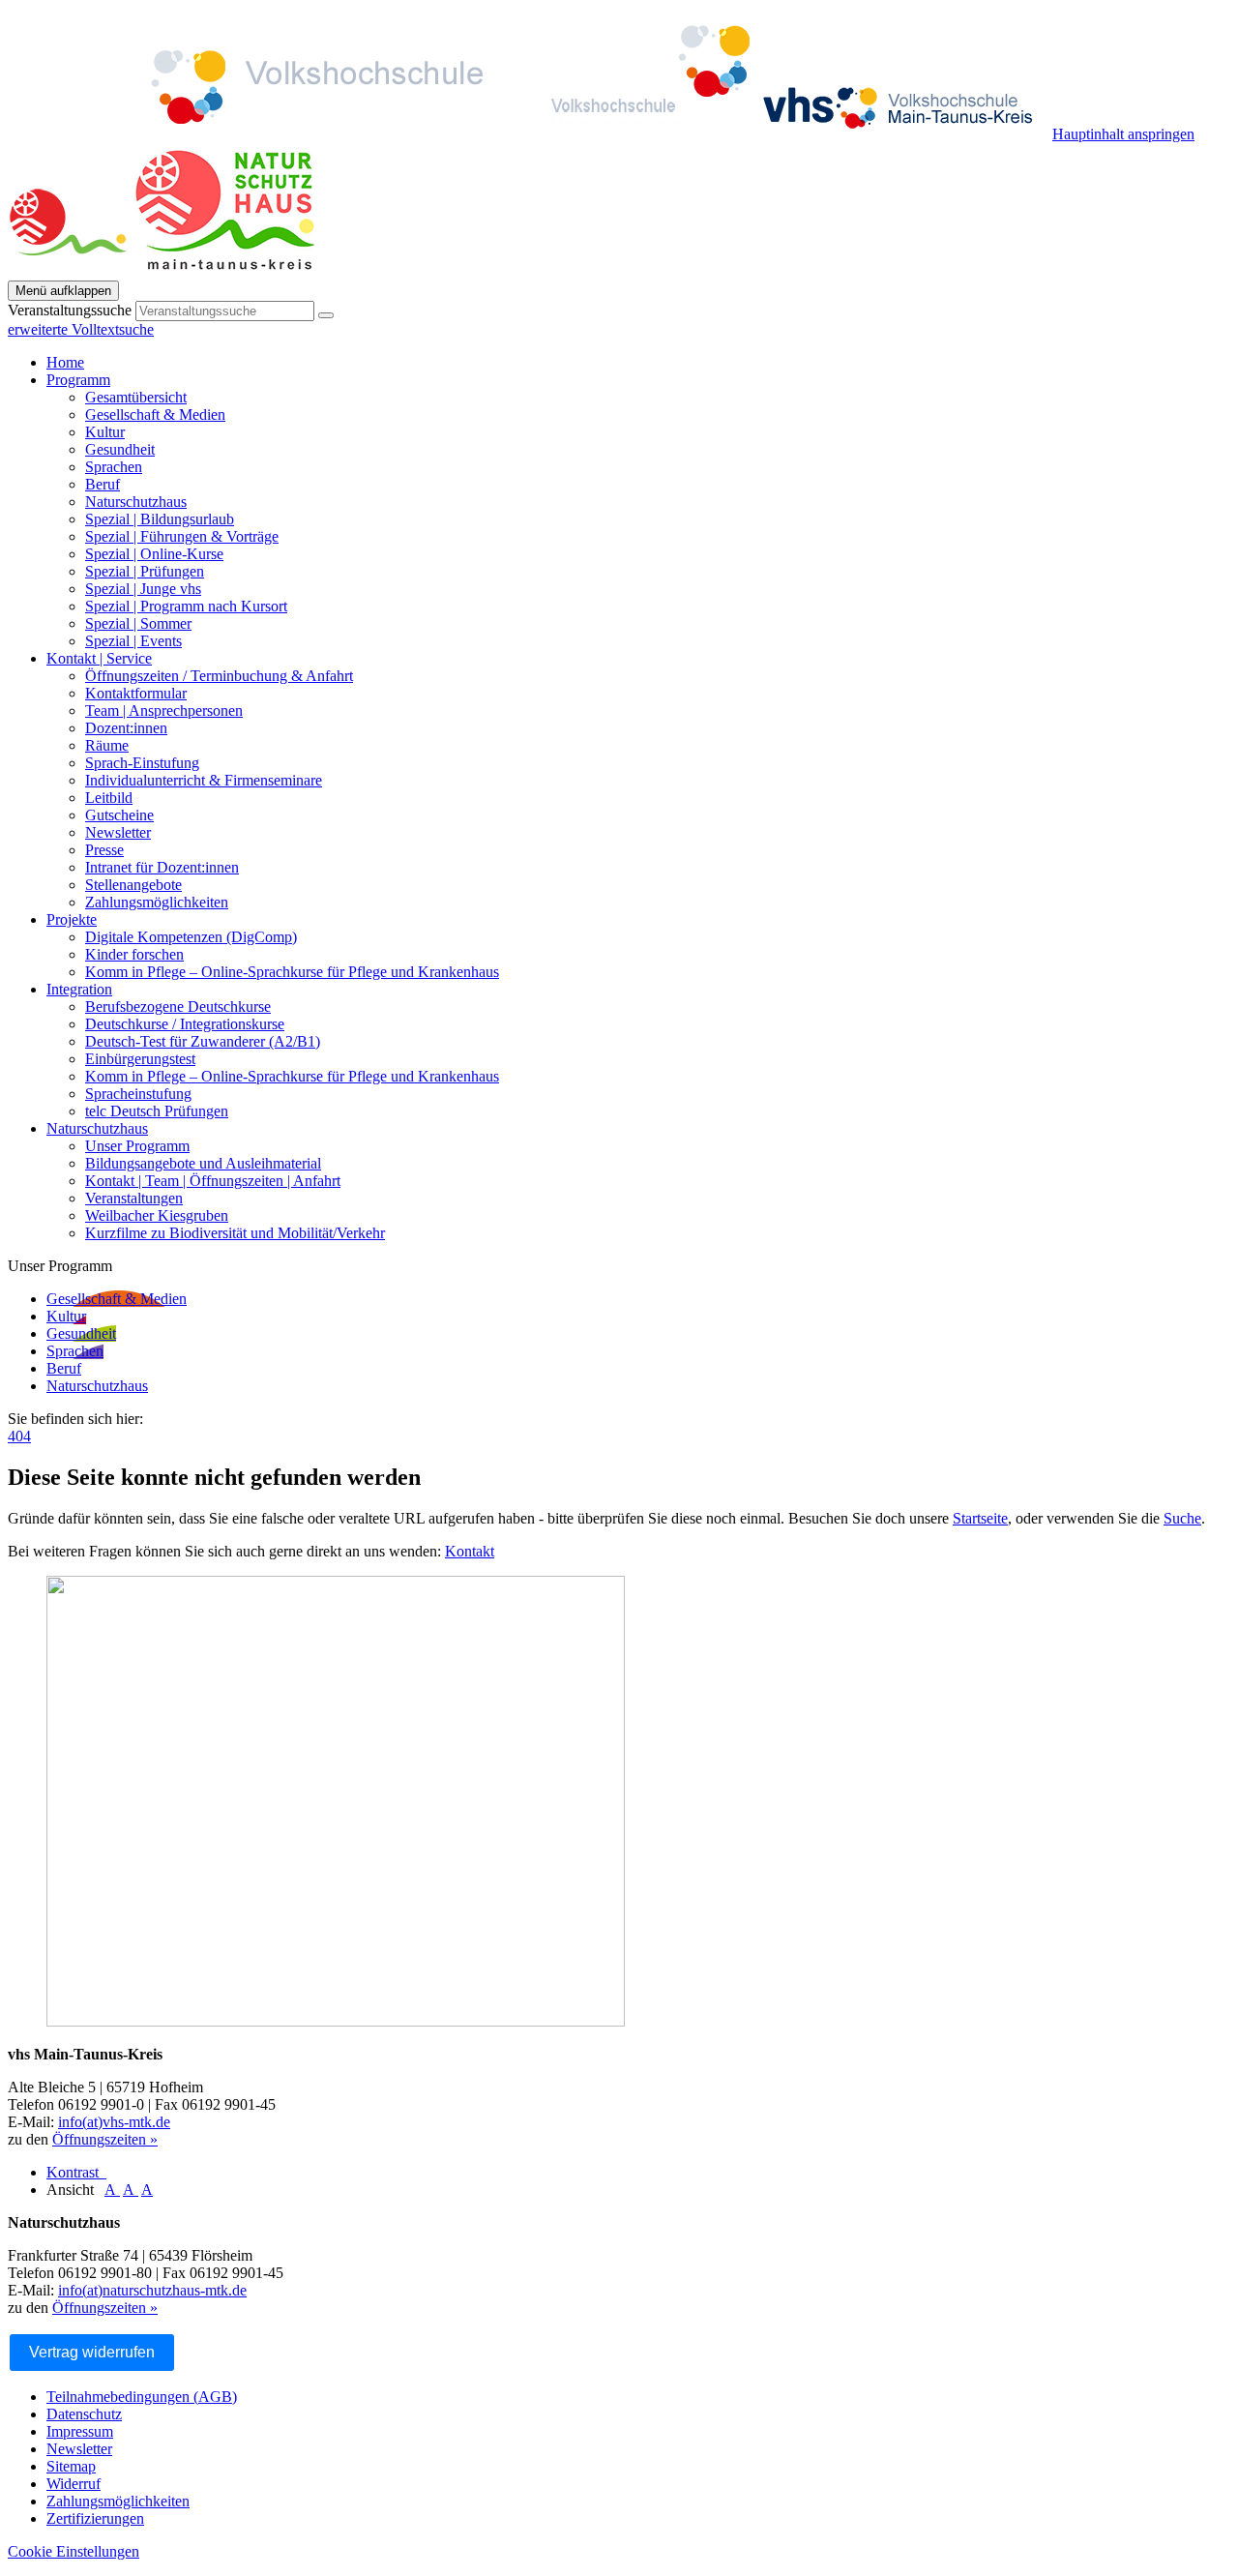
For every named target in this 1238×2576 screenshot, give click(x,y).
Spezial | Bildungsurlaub (160, 519)
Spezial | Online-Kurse (154, 554)
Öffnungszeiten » (105, 2139)
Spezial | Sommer (138, 623)
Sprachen (114, 467)
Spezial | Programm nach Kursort (186, 606)
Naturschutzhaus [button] (97, 1128)
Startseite (980, 1518)
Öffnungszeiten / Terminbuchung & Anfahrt (219, 676)
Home (65, 362)
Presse (104, 850)
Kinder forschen (134, 954)
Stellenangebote (133, 885)
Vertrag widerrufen (92, 2352)
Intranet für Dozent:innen (162, 867)
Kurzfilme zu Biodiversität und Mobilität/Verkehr (235, 1233)
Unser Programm (137, 1146)
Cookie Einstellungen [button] (74, 2551)
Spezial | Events (133, 641)
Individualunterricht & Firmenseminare (204, 780)
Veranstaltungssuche (70, 310)
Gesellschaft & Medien (155, 415)
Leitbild (109, 798)
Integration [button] (79, 989)
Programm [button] (78, 380)
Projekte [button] (72, 919)
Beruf (103, 484)
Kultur (105, 432)
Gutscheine (119, 815)
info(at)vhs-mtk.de (114, 2122)
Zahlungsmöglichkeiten (157, 902)
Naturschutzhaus (136, 502)
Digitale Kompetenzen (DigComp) (191, 937)
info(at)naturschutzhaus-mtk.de (152, 2290)
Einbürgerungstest (140, 1059)
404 (19, 1436)
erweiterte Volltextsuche (81, 329)
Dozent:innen (126, 728)
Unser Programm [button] (60, 1266)
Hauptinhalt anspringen (1123, 134)
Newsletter (118, 832)
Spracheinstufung (138, 1094)
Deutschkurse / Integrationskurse (185, 1024)
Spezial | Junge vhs (143, 589)
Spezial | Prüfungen (145, 571)
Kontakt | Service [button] (99, 658)
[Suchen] (326, 315)
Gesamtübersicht (136, 397)
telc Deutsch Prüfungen (157, 1111)
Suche (1182, 1518)
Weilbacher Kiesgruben (157, 1215)
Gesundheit (120, 449)
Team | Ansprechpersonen (164, 711)
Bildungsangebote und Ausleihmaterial (203, 1163)
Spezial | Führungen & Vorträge (182, 536)
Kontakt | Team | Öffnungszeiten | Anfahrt (213, 1181)
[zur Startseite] (530, 134)
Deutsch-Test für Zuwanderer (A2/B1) (203, 1041)
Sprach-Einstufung (142, 763)
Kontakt (470, 1551)
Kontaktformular (136, 693)
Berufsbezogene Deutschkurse (178, 1007)
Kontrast (76, 2172)
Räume (107, 745)
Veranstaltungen (134, 1198)
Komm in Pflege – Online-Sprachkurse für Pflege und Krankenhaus (292, 972)
